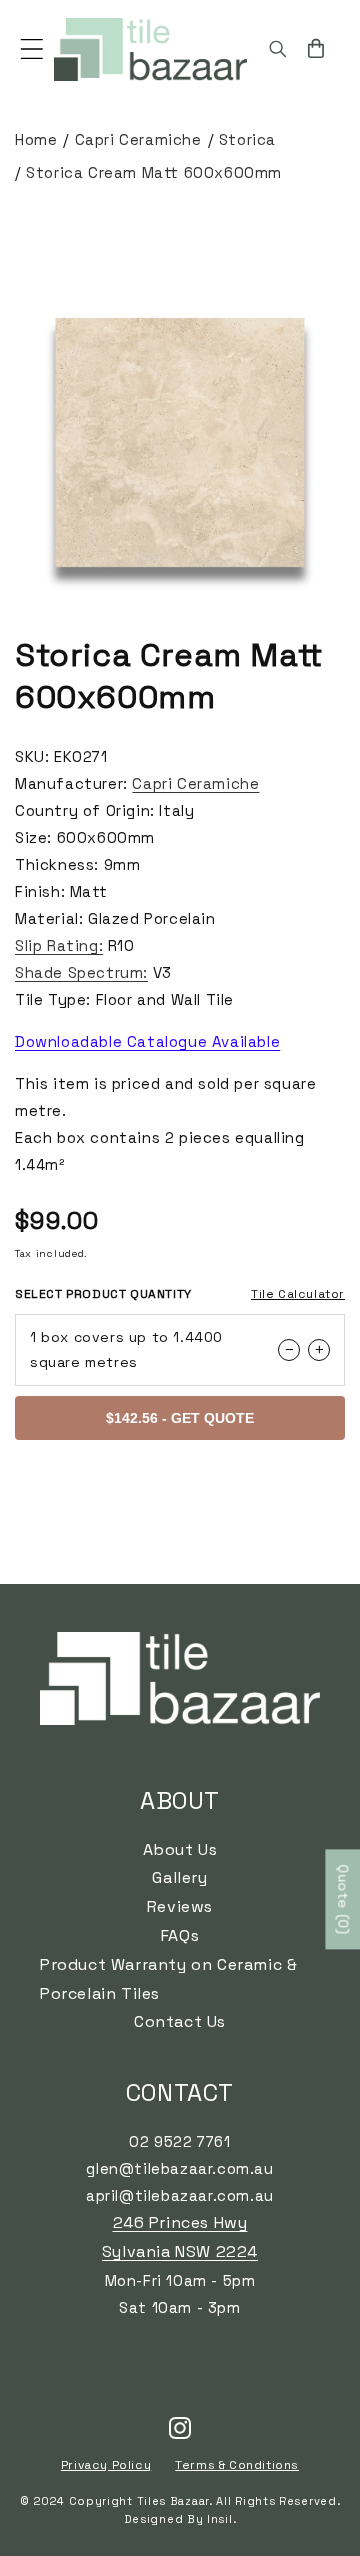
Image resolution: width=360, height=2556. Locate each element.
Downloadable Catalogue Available (147, 1041)
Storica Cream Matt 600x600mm (154, 172)
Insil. (221, 2519)
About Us (180, 1849)
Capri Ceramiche (138, 139)
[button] (32, 49)
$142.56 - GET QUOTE (180, 1418)
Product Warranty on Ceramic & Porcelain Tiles (168, 1979)
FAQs (180, 1935)
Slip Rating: (59, 945)
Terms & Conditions (237, 2465)
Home (36, 139)
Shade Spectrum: (81, 972)
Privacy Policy (106, 2465)
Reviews (180, 1906)
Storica (247, 139)
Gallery (179, 1877)
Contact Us (180, 2021)
